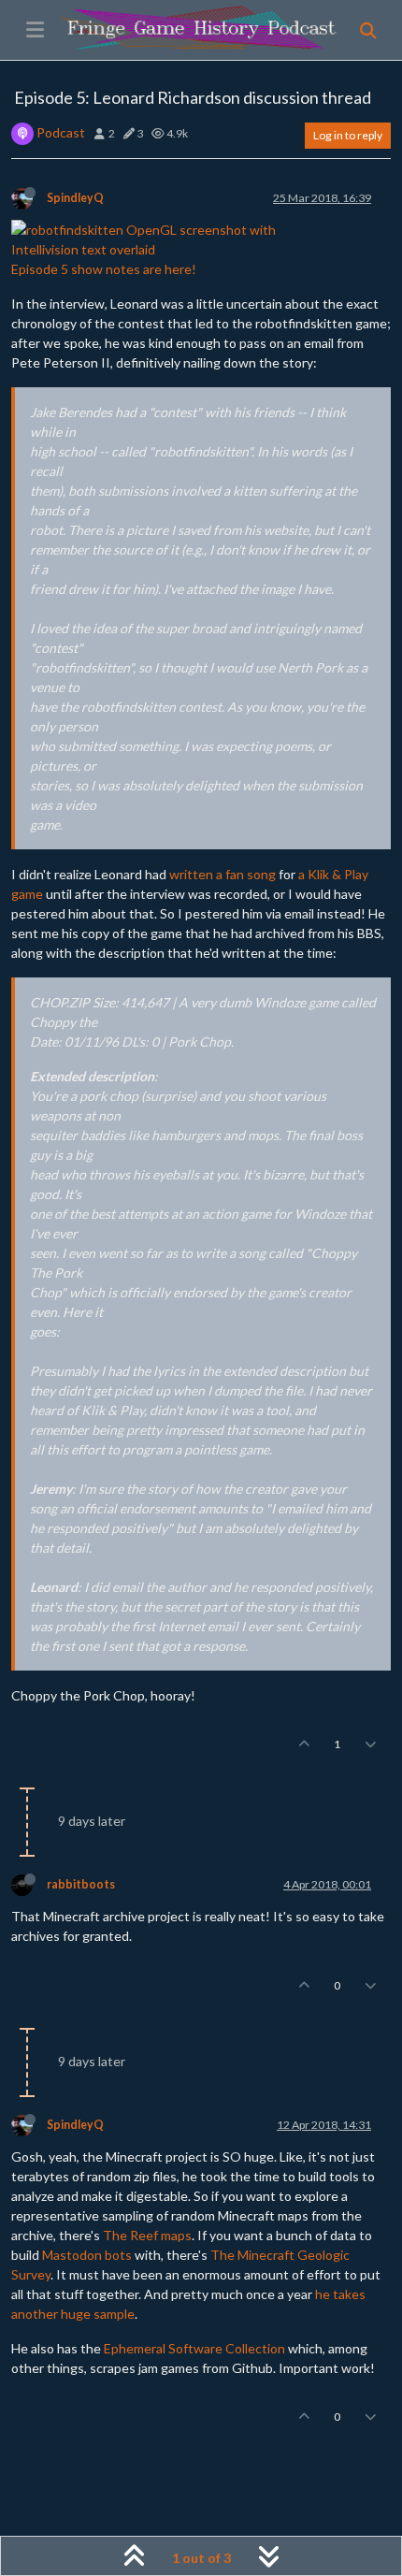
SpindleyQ (75, 198)
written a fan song (223, 874)
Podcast (61, 132)
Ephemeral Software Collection (194, 2348)
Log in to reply (348, 135)
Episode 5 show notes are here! (104, 269)
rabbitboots (81, 1884)
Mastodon (72, 2255)
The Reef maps (147, 2235)
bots (118, 2255)
